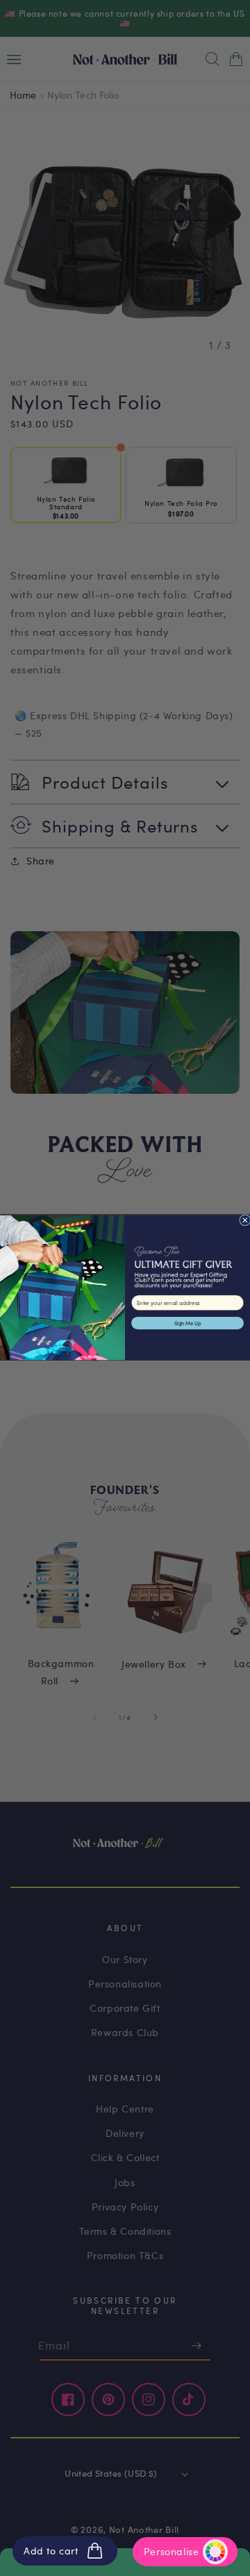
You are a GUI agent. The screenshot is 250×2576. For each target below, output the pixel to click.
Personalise (172, 2551)
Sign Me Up (187, 1323)
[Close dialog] (245, 1220)
